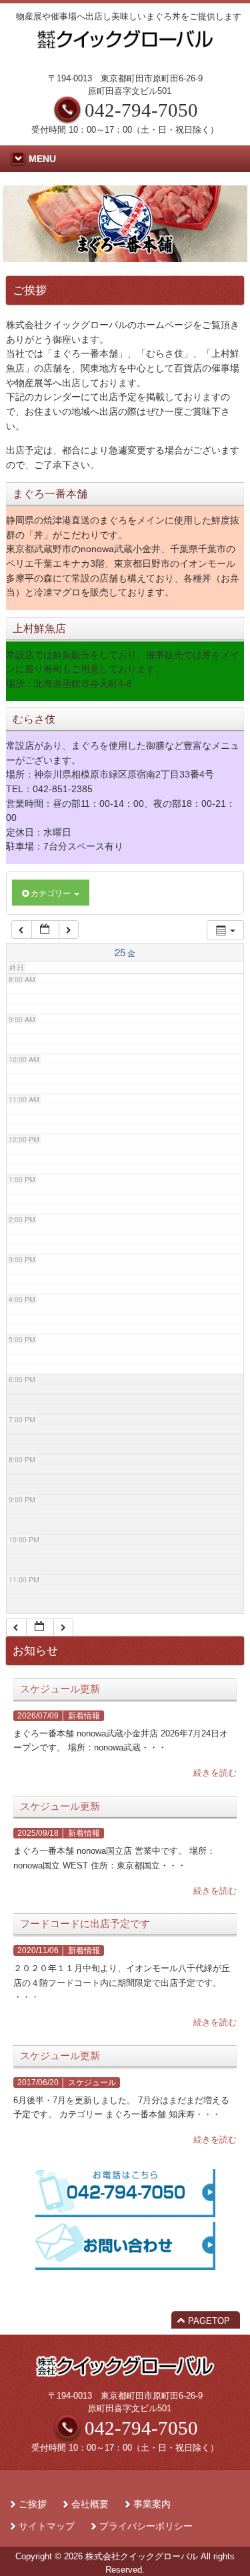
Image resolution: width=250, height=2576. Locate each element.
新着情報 (84, 1716)
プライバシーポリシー (146, 2526)
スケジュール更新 (60, 1689)
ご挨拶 (33, 2504)
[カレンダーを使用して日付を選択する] (45, 930)
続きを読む (215, 1773)
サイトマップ (47, 2526)
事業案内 (152, 2504)
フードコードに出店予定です (85, 1924)
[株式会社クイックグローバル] (125, 51)
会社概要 (90, 2504)
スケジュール (92, 2083)
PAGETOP (209, 2321)
